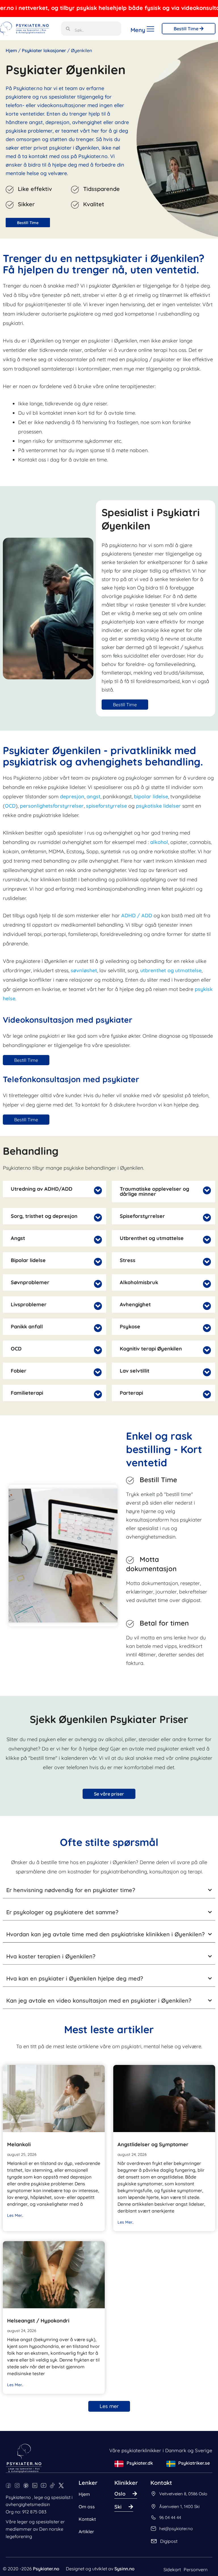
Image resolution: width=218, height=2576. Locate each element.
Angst (18, 1238)
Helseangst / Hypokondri (38, 2321)
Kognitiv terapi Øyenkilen (151, 1349)
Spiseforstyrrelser (142, 1216)
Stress (128, 1260)
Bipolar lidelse (28, 1260)
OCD (10, 806)
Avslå (36, 2552)
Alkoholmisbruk (139, 1282)
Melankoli (19, 2144)
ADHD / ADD (137, 915)
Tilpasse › (85, 2552)
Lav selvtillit (135, 1371)
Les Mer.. (15, 2215)
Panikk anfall (27, 1327)
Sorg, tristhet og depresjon (44, 1216)
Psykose (130, 1327)
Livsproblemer (29, 1305)
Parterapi (131, 1393)
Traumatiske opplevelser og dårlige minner (154, 1192)
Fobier (19, 1371)
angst (94, 796)
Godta (134, 2552)
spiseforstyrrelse (106, 806)
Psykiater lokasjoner (44, 50)
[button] (54, 1189)
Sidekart (172, 2569)
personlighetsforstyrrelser (52, 806)
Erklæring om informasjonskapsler (43, 2566)
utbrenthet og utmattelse (171, 970)
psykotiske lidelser (159, 806)
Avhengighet (135, 1305)
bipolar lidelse (151, 796)
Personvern (196, 2569)
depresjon (72, 796)
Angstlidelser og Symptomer (153, 2144)
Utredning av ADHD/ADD (42, 1189)
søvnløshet (84, 970)
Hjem (11, 50)
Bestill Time (187, 29)
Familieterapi (27, 1393)
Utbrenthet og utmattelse (152, 1238)
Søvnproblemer (30, 1282)
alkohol (159, 842)
